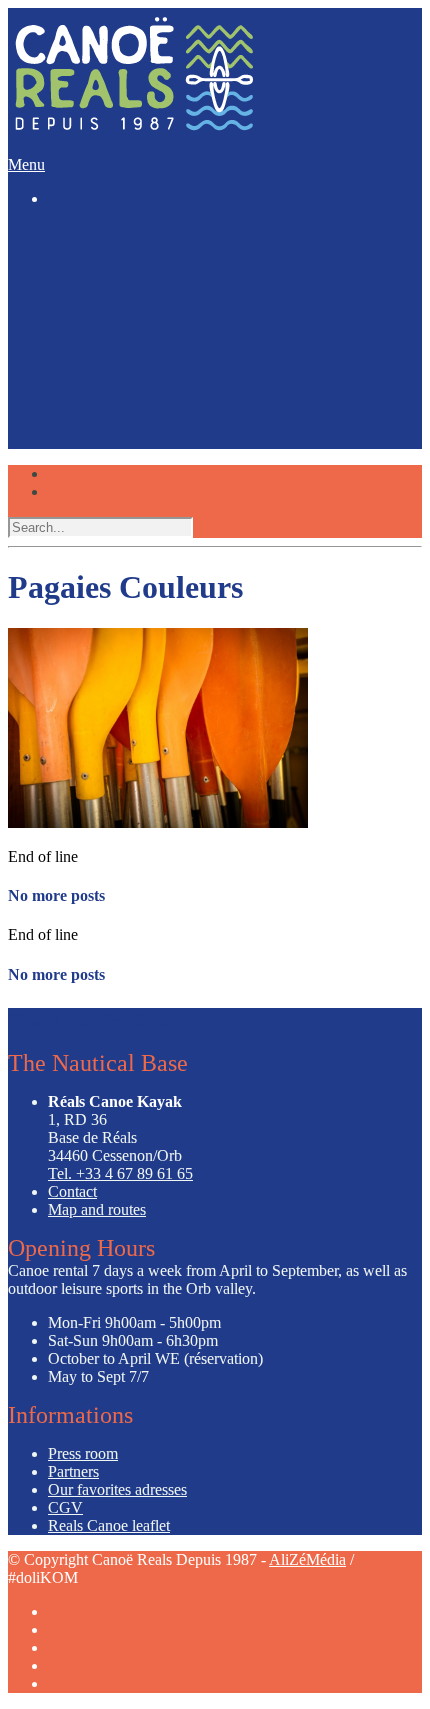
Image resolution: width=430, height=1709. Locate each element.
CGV (65, 1507)
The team (74, 377)
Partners (73, 1471)
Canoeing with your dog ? (172, 424)
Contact (72, 1191)
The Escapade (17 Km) (163, 298)
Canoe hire (78, 245)
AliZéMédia (307, 1559)
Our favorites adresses (117, 1489)
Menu (26, 164)
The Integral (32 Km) (157, 316)
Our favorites (84, 407)
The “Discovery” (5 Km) (169, 262)
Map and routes (97, 1209)
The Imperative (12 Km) (167, 280)
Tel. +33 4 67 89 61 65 (120, 1173)
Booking (73, 455)
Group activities (92, 347)
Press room (83, 1453)
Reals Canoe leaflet (109, 1525)
